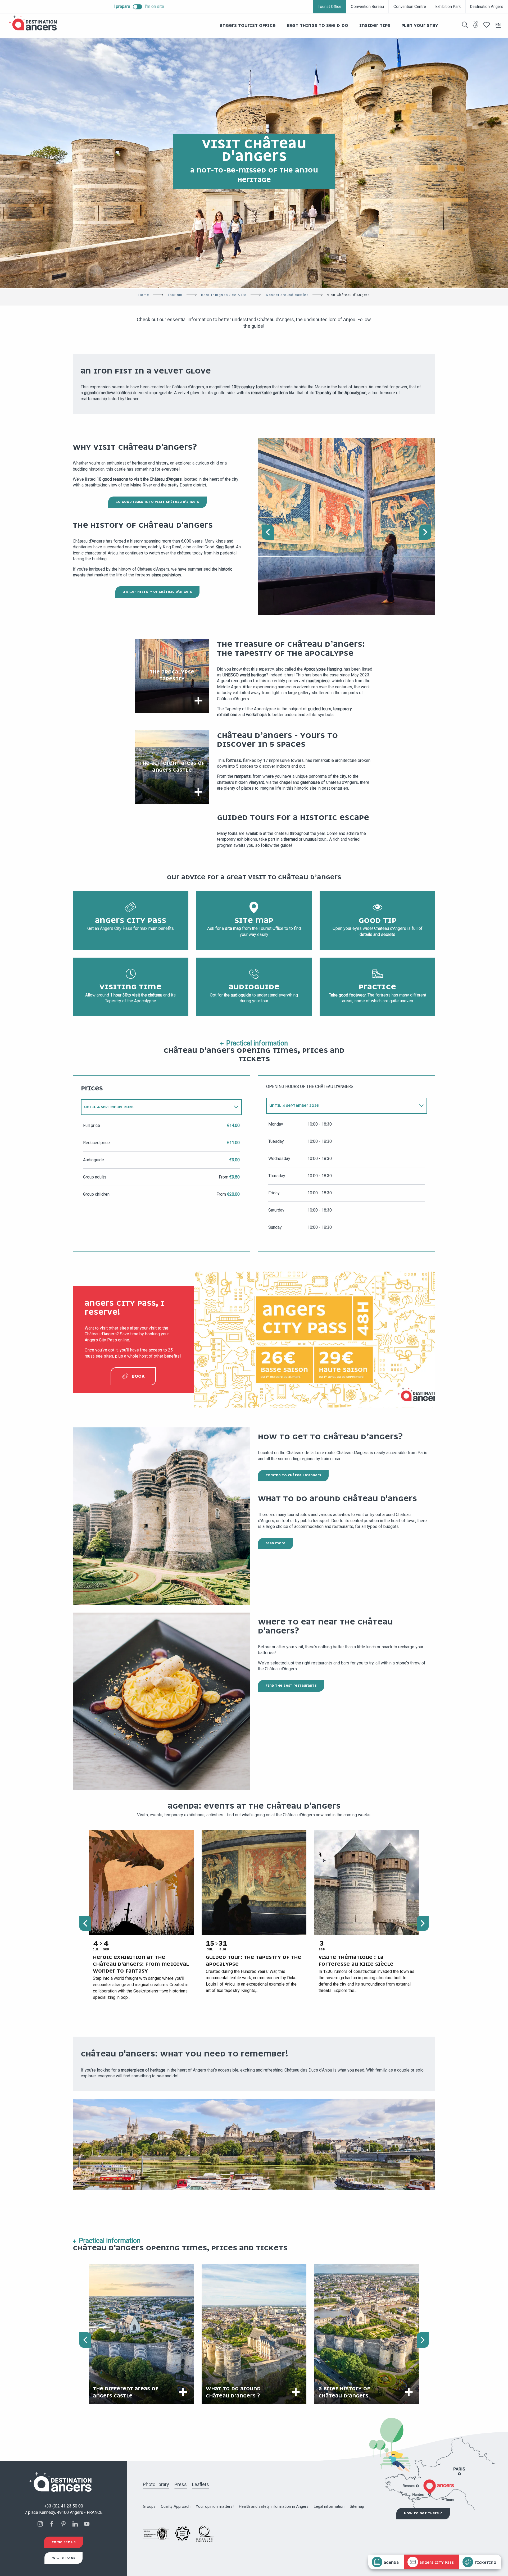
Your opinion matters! (215, 2506)
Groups (149, 2506)
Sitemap (357, 2506)
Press (181, 2484)
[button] (465, 25)
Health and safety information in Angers (274, 2506)
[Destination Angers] (35, 23)
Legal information (329, 2506)
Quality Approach (176, 2506)
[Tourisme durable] (476, 28)
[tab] (156, 1107)
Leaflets (201, 2484)
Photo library (156, 2484)
